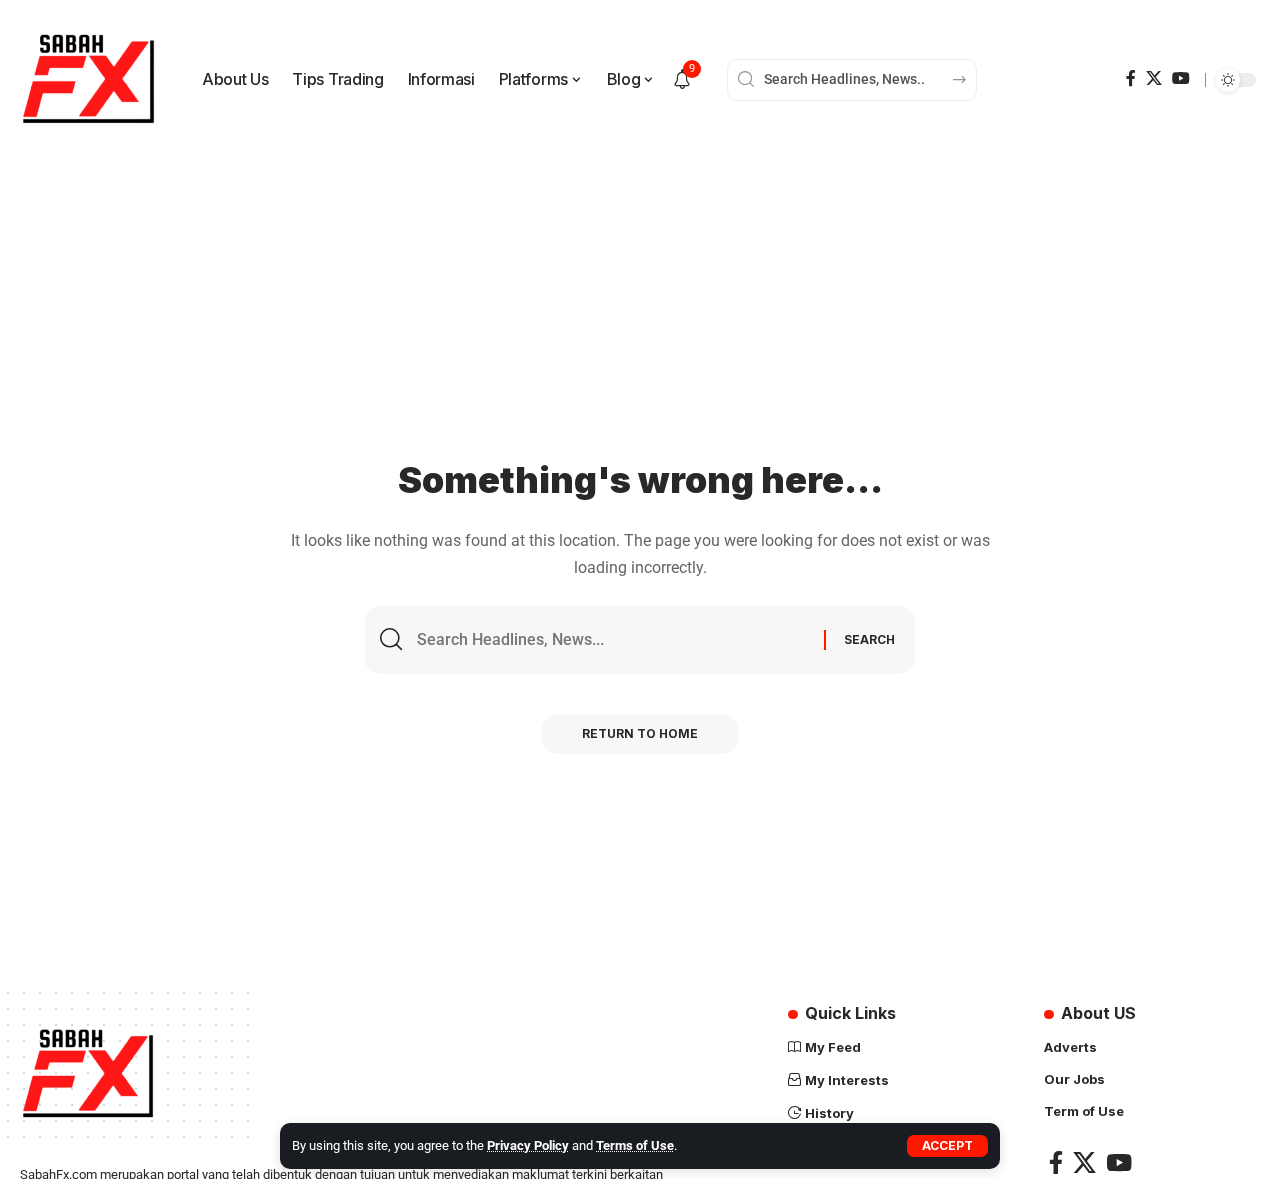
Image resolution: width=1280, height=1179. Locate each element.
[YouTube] (1181, 78)
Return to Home (640, 733)
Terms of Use (635, 1145)
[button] (947, 1146)
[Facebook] (1131, 78)
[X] (1154, 78)
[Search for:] (613, 639)
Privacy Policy (528, 1145)
